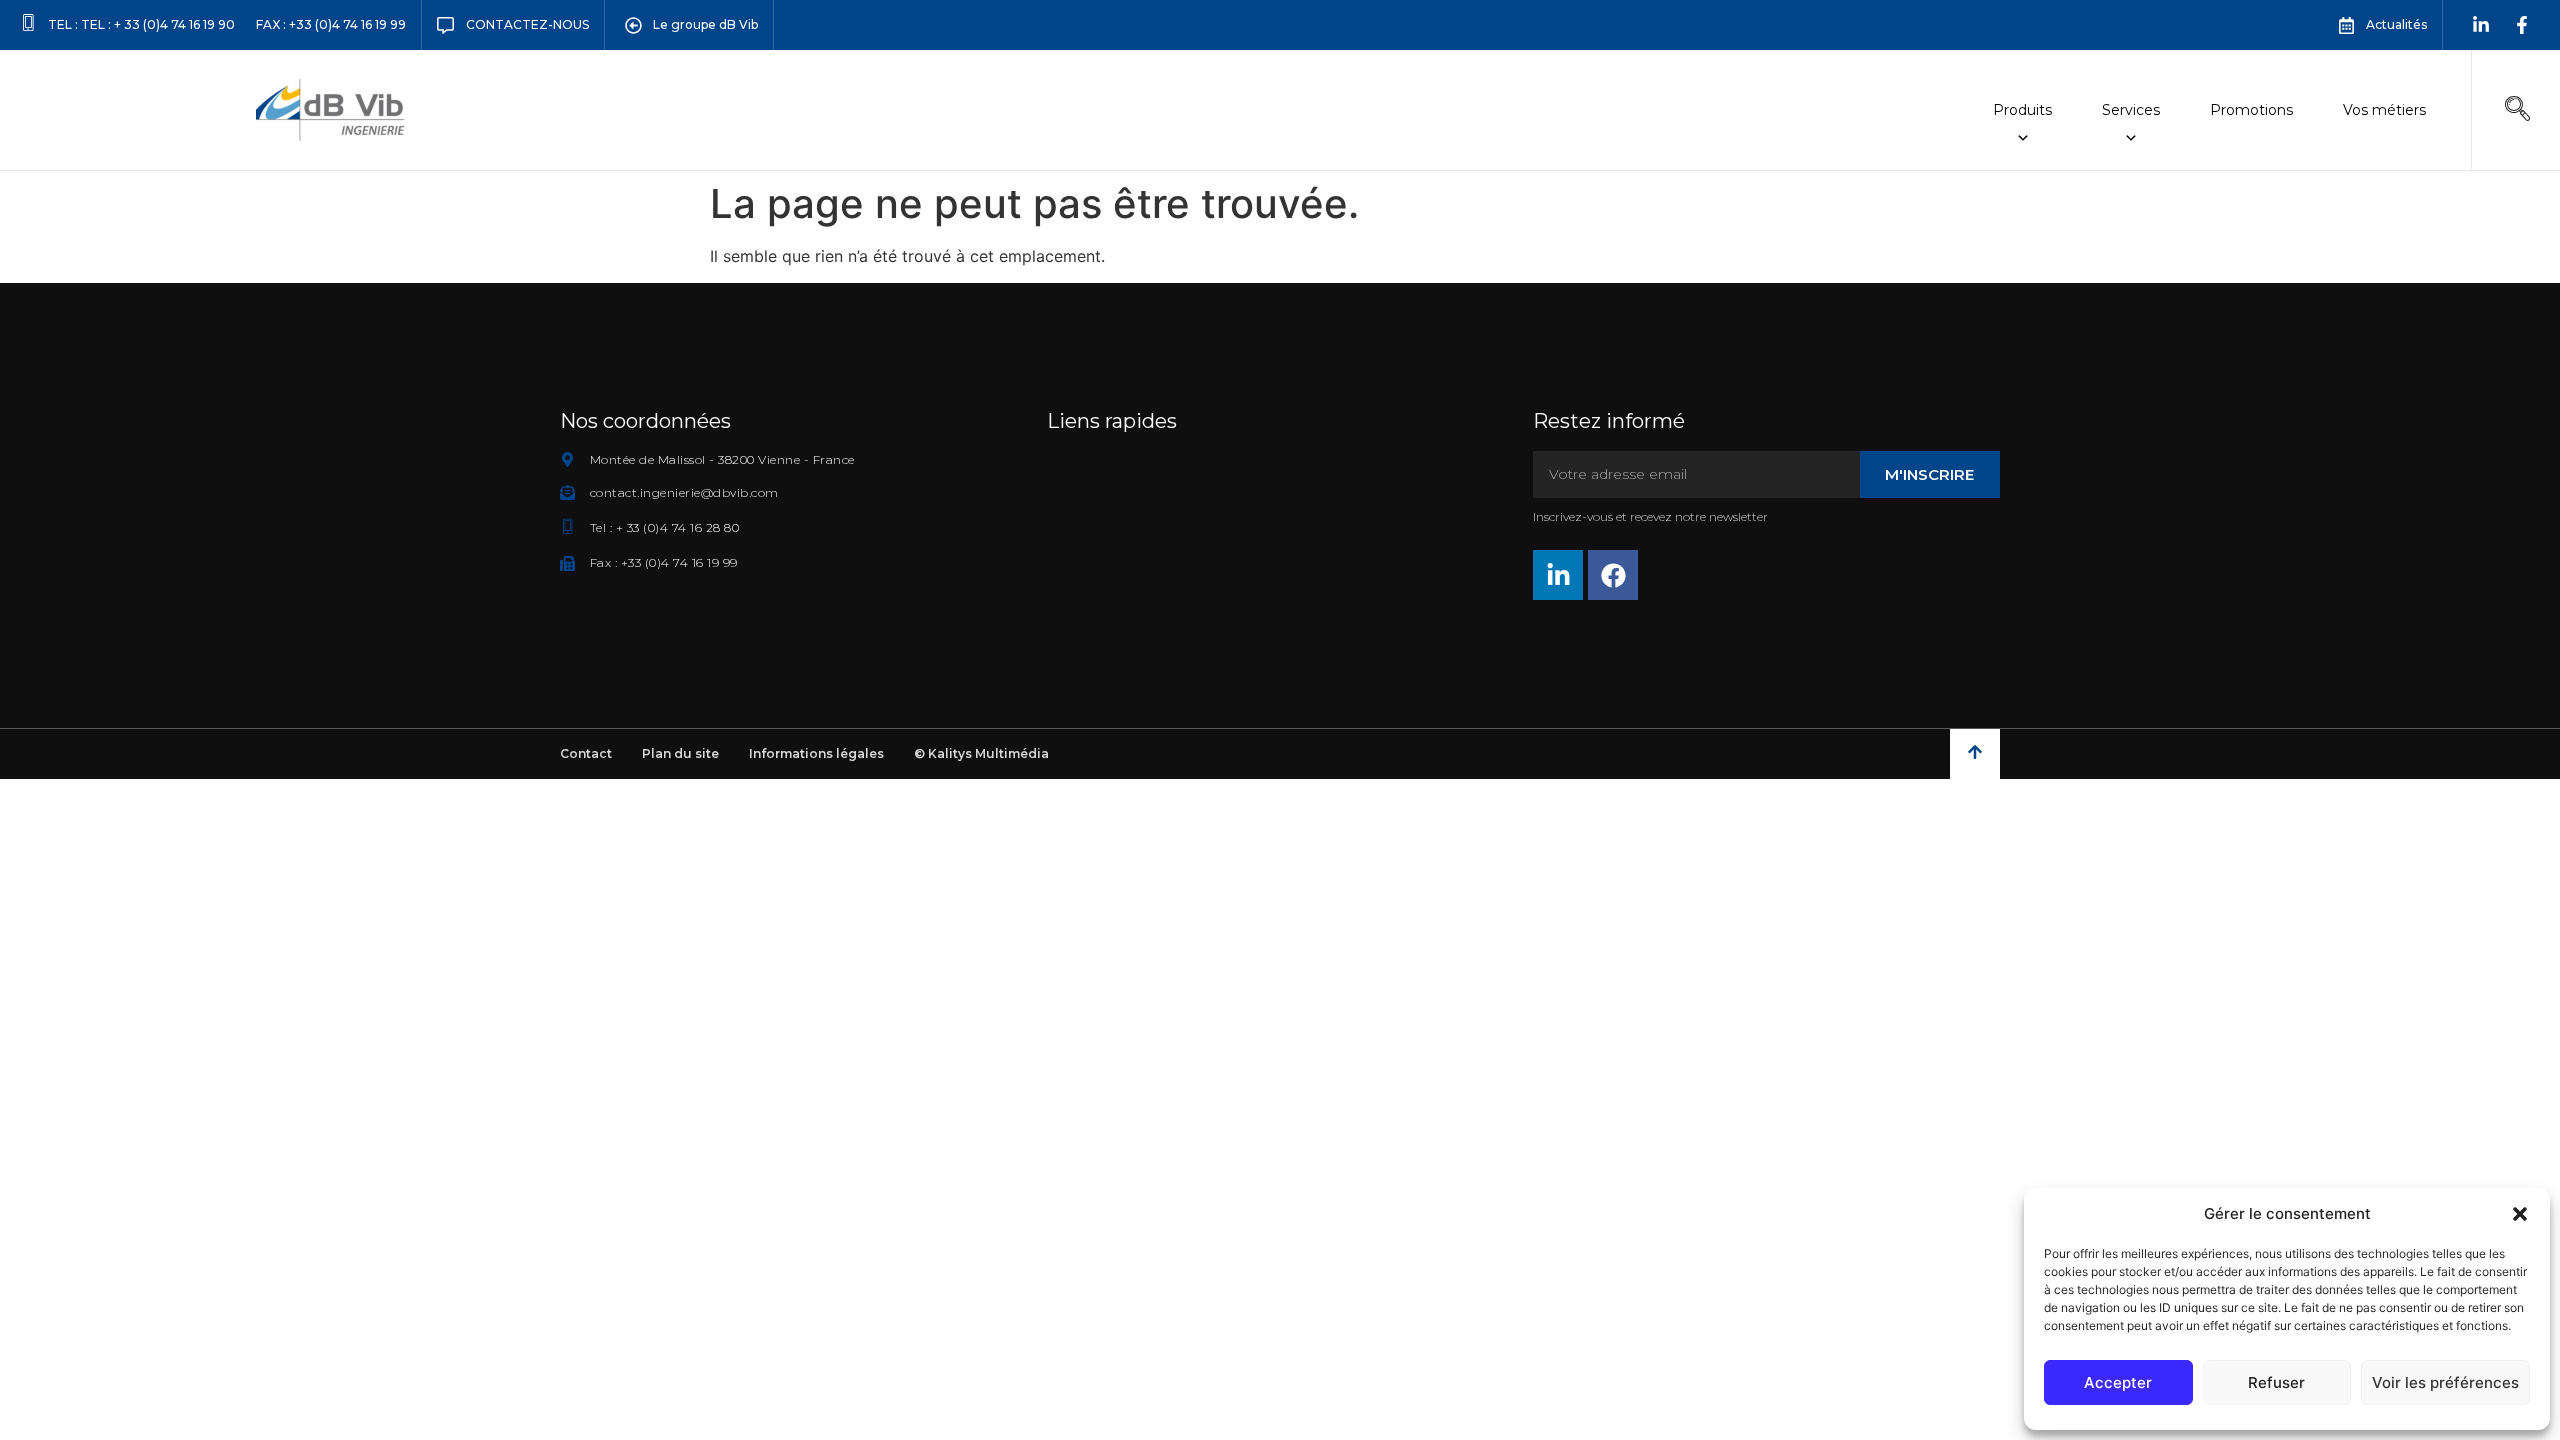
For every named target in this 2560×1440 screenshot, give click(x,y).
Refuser (2276, 1382)
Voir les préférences (2445, 1382)
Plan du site (680, 753)
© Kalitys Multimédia (981, 753)
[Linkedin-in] (2481, 25)
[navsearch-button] (2517, 110)
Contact (586, 753)
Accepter (2118, 1382)
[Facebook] (1613, 575)
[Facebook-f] (2522, 25)
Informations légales (816, 753)
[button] (2520, 1214)
